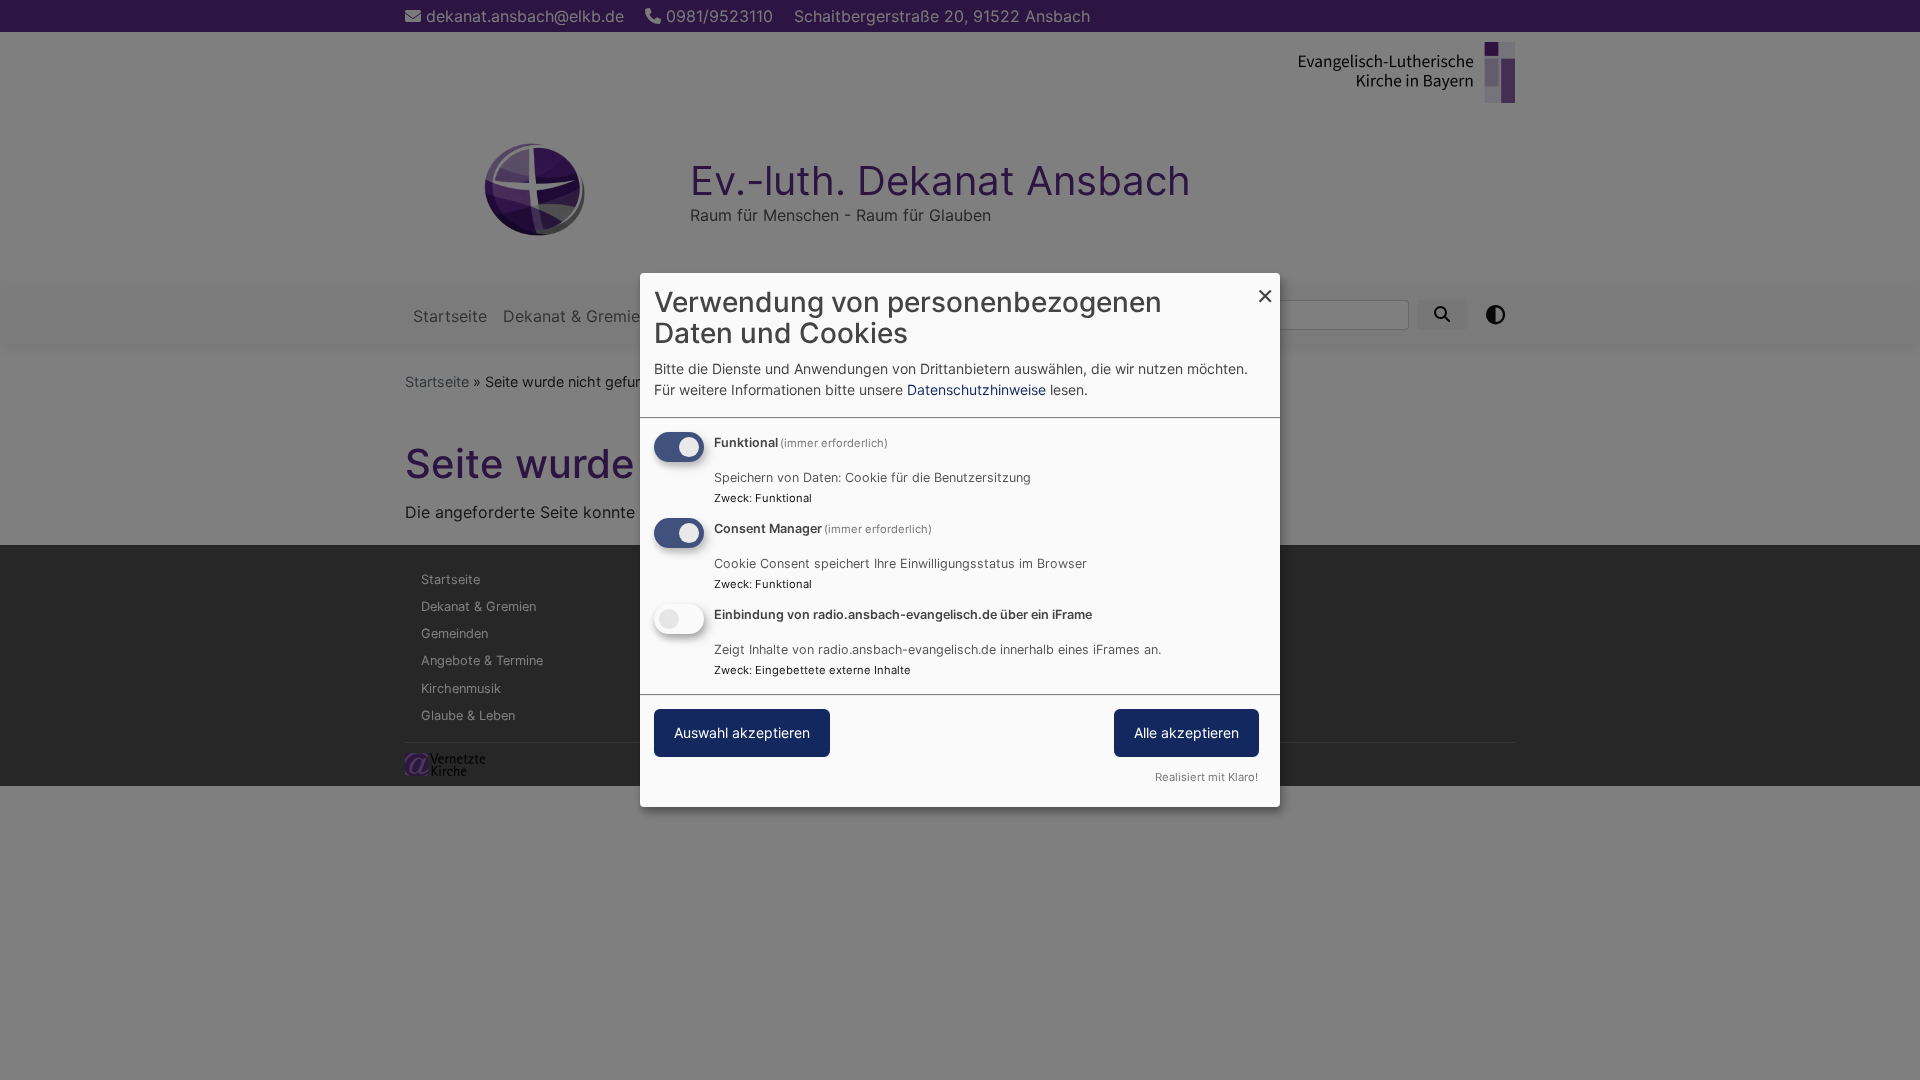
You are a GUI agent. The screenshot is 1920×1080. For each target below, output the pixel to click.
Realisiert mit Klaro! (1206, 777)
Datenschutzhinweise (976, 389)
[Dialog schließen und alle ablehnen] (1265, 285)
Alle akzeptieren (1186, 732)
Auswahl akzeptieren (742, 732)
